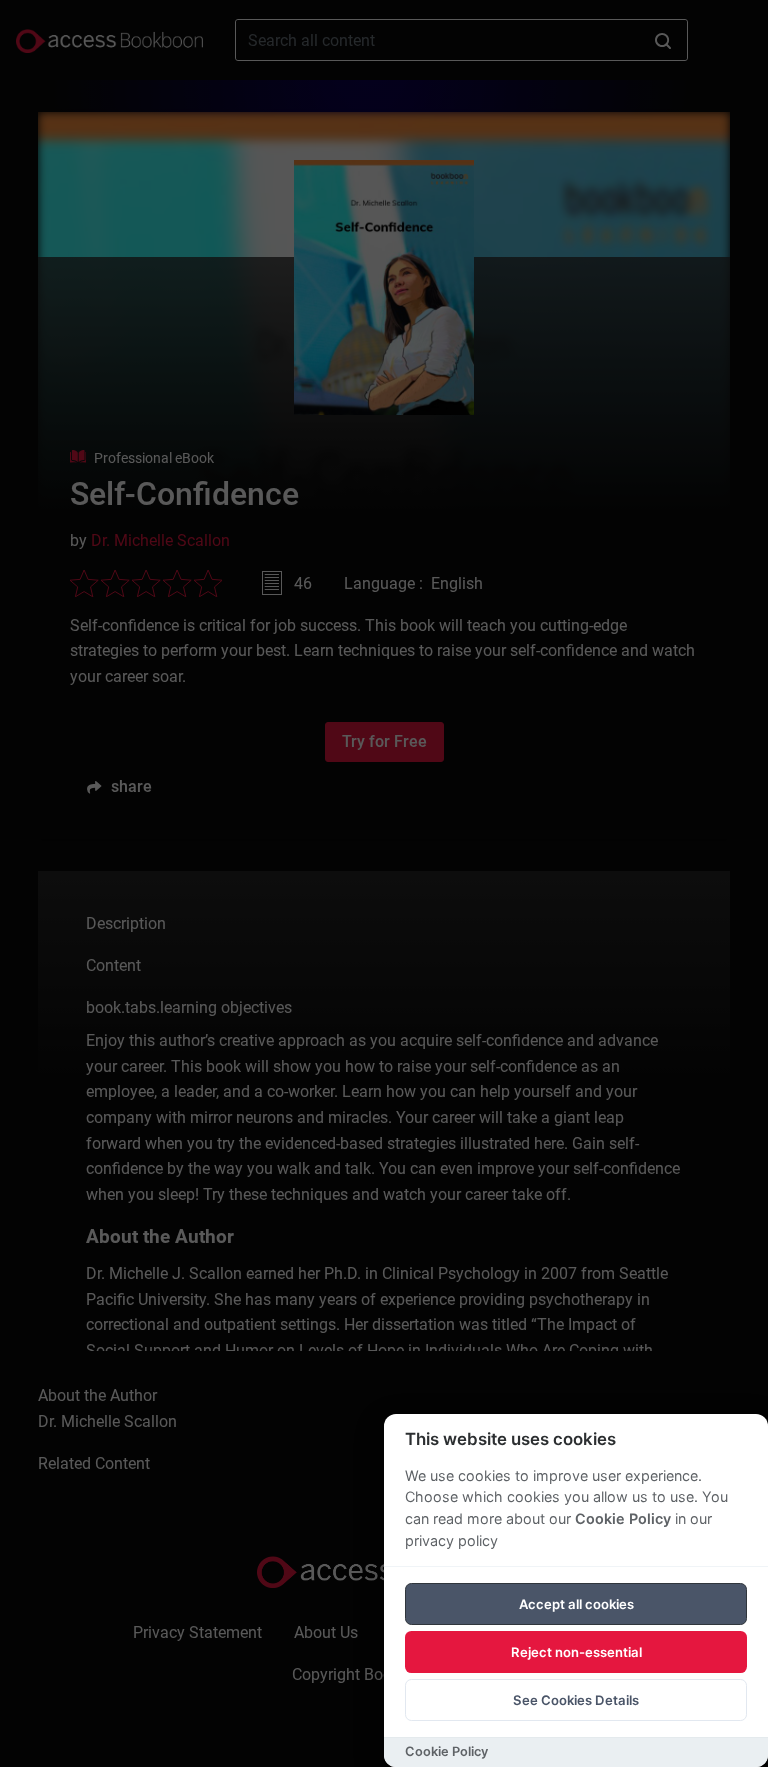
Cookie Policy (623, 1518)
